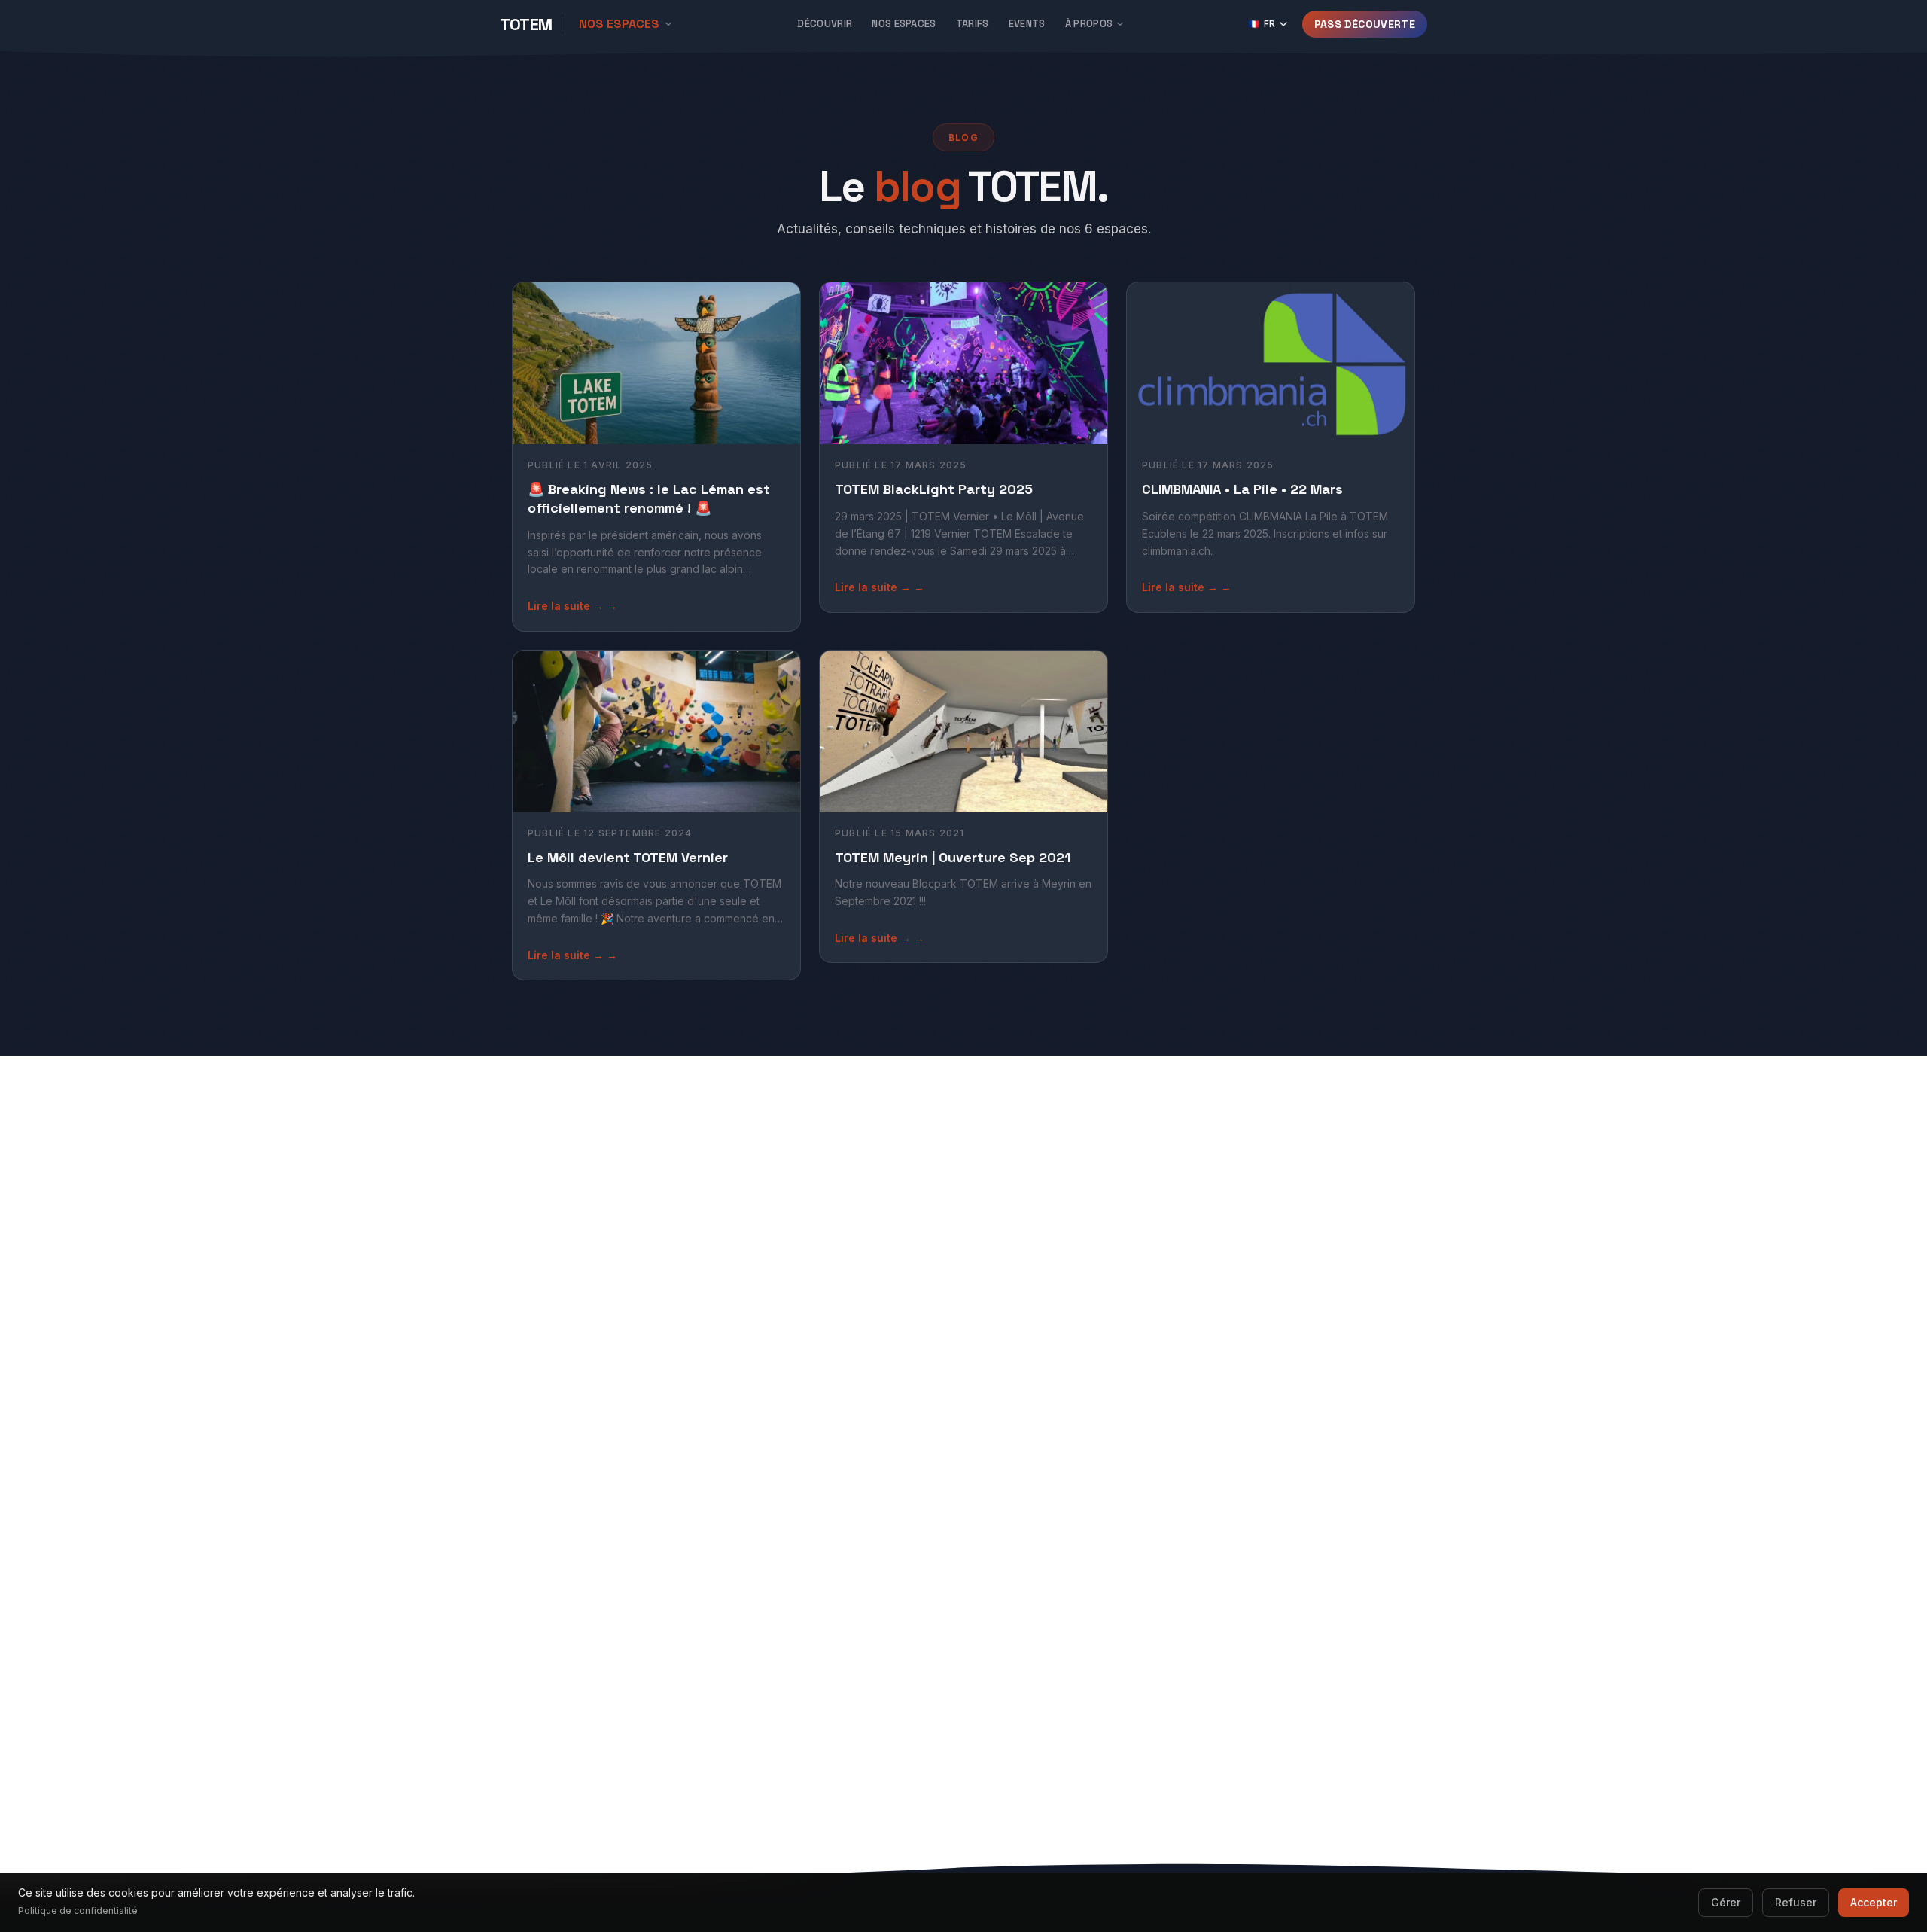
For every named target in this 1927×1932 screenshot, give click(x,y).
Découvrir (825, 24)
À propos (1089, 24)
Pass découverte (1365, 24)
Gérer (1726, 1902)
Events (1027, 24)
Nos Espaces (904, 24)
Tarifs (973, 24)
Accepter (1874, 1902)
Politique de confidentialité (78, 1911)
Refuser (1796, 1902)
